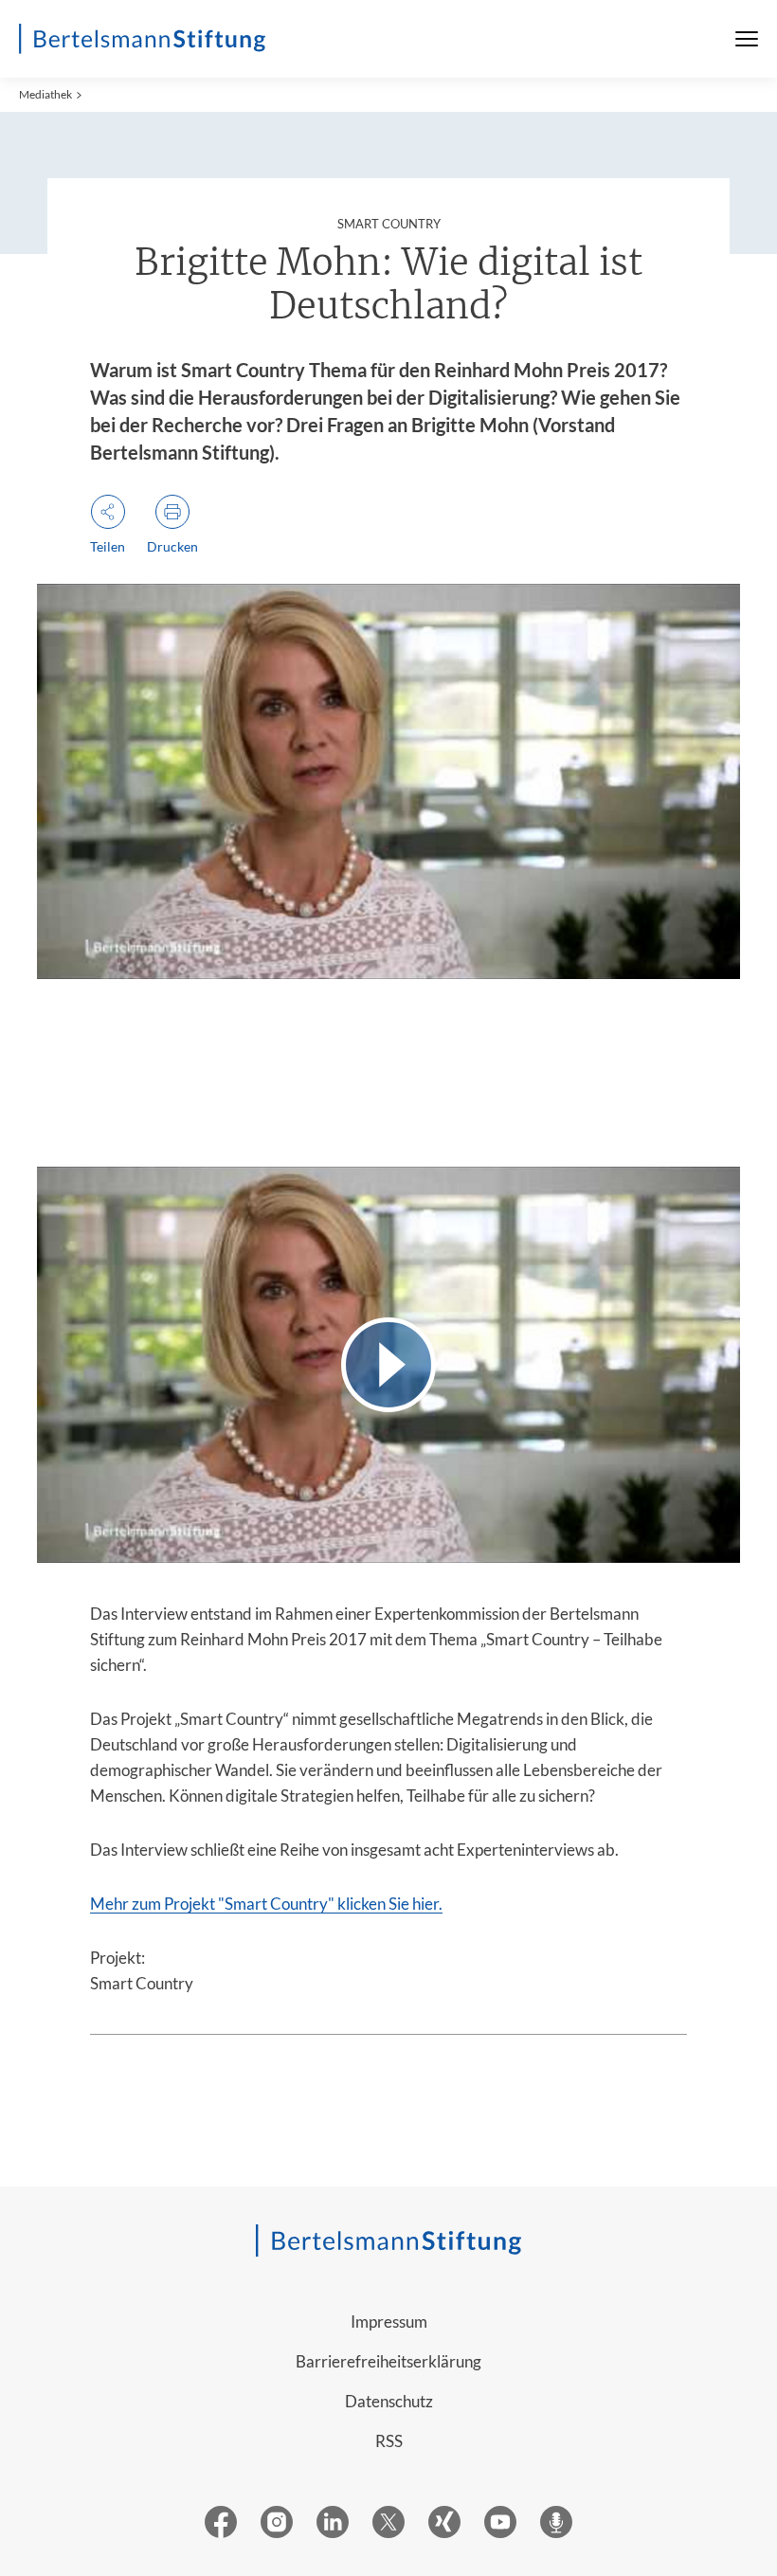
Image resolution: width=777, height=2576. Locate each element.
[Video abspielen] (388, 1364)
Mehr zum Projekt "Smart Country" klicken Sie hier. (266, 1904)
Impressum (389, 2322)
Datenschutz (389, 2401)
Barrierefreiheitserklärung (388, 2361)
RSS (389, 2441)
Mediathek (45, 94)
